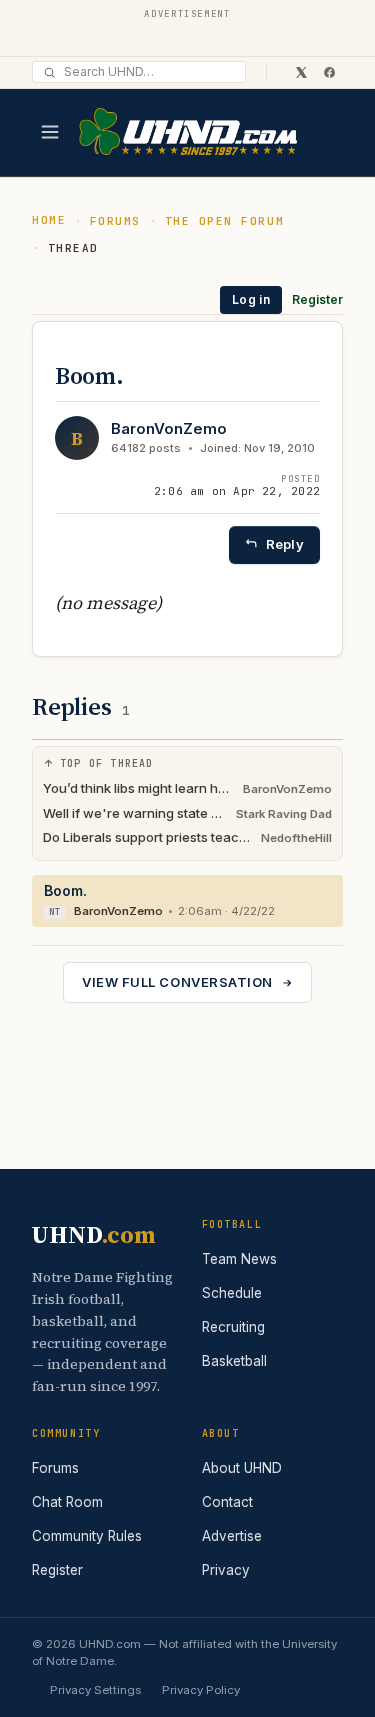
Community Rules (87, 1536)
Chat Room (67, 1502)
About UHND (242, 1468)
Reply (285, 544)
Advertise (232, 1536)
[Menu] (50, 132)
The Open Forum (225, 221)
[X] (301, 72)
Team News (239, 1259)
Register (317, 299)
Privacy (226, 1570)
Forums (115, 221)
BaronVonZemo (169, 428)
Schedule (232, 1293)
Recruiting (233, 1327)
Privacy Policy (201, 1690)
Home (49, 220)
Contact (227, 1502)
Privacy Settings (95, 1690)
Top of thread (107, 763)
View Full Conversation (177, 982)
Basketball (234, 1361)
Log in (251, 299)
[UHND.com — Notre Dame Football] (187, 132)
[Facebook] (329, 72)
